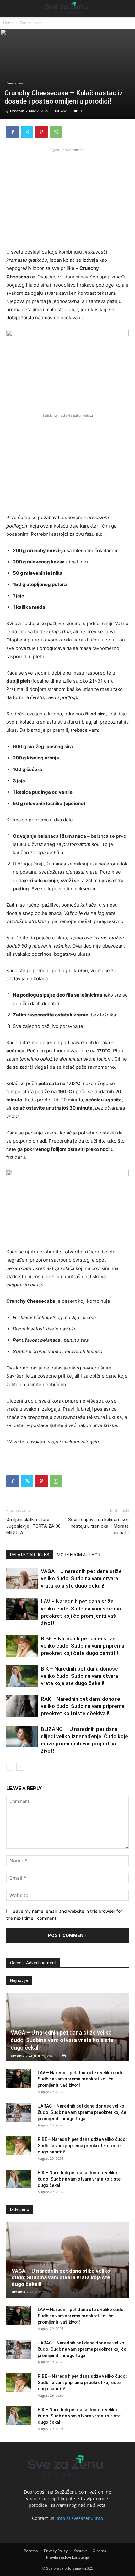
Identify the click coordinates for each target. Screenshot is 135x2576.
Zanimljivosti (31, 23)
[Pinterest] (41, 132)
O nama (100, 2551)
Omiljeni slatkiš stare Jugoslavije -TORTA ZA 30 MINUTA (33, 1526)
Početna (31, 2551)
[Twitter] (27, 132)
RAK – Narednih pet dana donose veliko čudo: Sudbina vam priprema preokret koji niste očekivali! (83, 1706)
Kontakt (80, 2551)
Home (8, 23)
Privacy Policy (56, 2551)
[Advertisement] (67, 197)
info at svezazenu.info (80, 2518)
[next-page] (20, 1767)
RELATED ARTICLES (30, 1555)
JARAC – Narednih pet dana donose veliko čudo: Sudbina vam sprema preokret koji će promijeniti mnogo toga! (82, 2112)
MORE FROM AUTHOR (79, 1555)
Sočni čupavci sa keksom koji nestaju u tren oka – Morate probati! (98, 1526)
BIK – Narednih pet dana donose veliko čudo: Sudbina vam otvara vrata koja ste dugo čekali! (79, 1676)
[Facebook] (13, 132)
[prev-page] (10, 1767)
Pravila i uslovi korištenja (68, 2557)
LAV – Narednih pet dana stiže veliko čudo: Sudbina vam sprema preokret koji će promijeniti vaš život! (81, 2079)
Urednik (17, 111)
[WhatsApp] (56, 132)
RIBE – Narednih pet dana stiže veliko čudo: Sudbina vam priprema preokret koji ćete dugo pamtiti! (83, 1646)
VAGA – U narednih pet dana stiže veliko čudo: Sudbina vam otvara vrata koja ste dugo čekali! (81, 1578)
